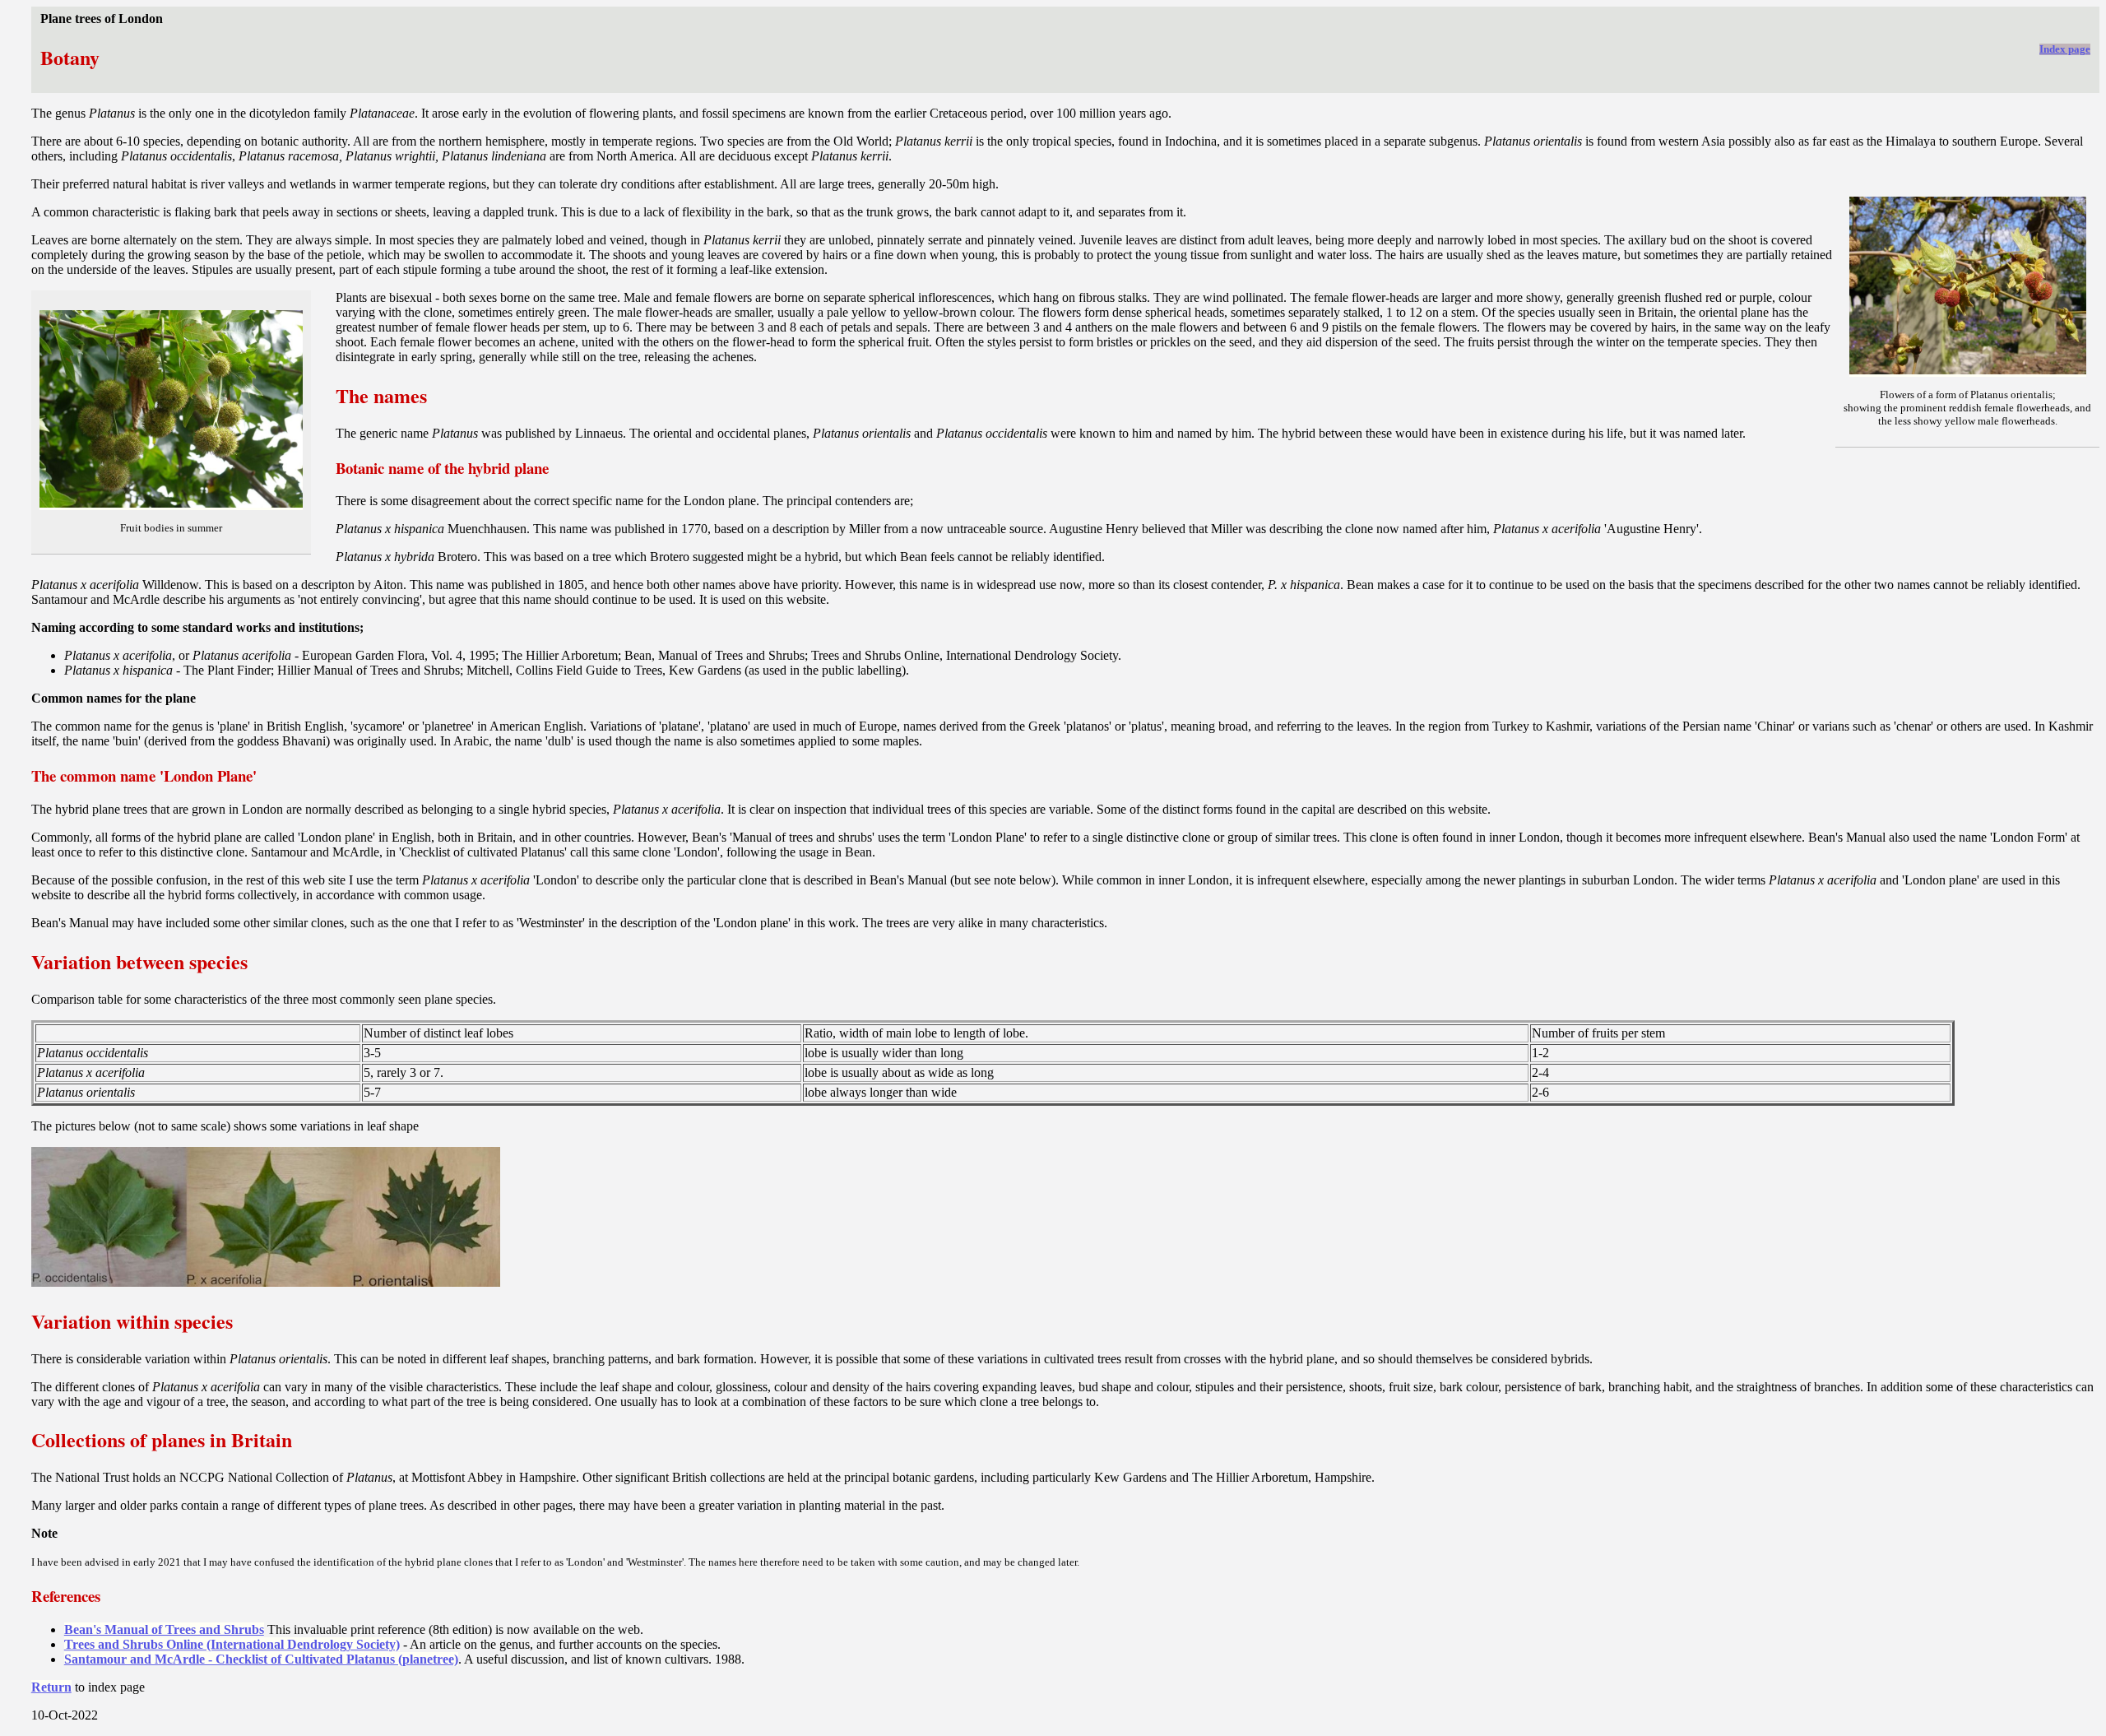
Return (51, 1687)
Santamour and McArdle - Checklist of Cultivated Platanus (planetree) (261, 1659)
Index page (2065, 49)
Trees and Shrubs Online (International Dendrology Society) (232, 1644)
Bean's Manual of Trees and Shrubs (164, 1629)
